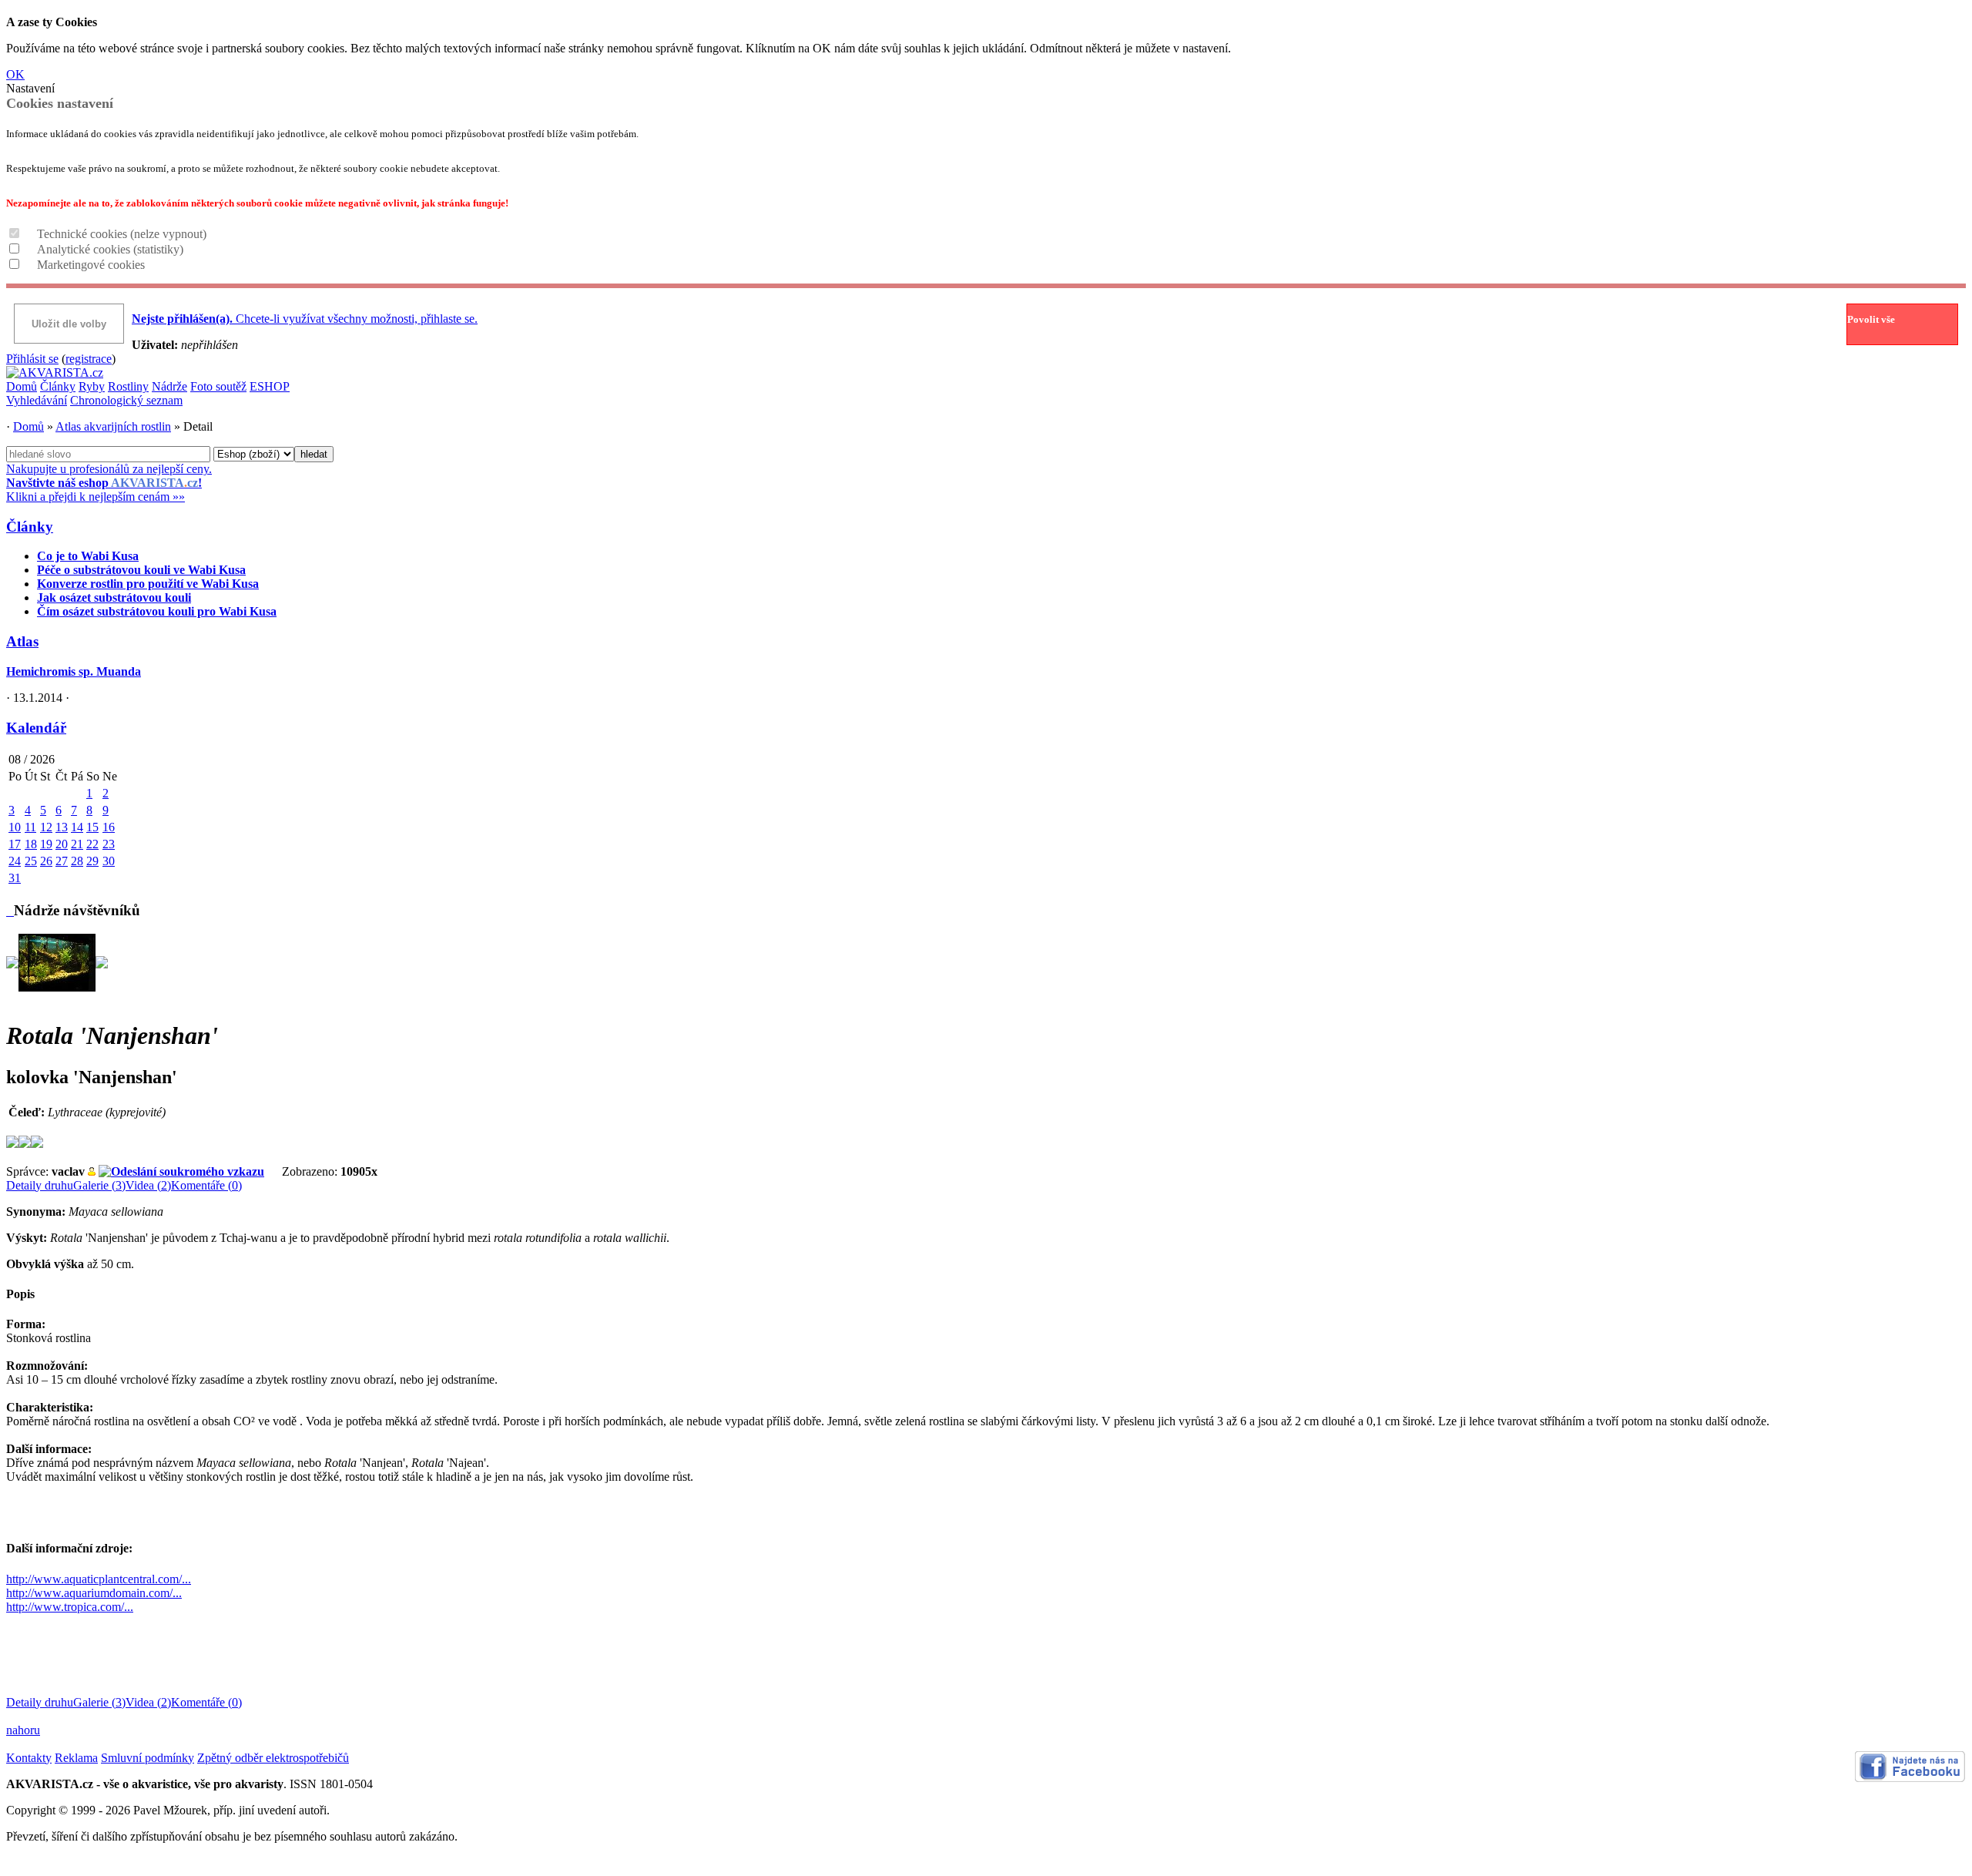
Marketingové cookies (91, 265)
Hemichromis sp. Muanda (74, 671)
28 (77, 861)
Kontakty (29, 1758)
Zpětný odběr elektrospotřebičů (273, 1758)
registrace (89, 359)
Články (58, 386)
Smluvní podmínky (148, 1758)
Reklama (76, 1758)
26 (46, 861)
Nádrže (169, 386)
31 (15, 878)
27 (62, 861)
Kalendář (36, 728)
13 (62, 827)
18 (31, 844)
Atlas (22, 641)
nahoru (23, 1730)
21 (77, 844)
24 (15, 861)
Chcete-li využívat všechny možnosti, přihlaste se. (305, 319)
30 (109, 861)
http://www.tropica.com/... (70, 1607)
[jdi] (10, 910)
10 (15, 827)
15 (92, 827)
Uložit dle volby (69, 324)
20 (62, 844)
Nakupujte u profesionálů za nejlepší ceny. (109, 483)
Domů (22, 386)
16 (109, 827)
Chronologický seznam (126, 400)
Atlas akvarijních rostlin (113, 426)
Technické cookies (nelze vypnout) (122, 234)
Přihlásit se (32, 359)
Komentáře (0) (206, 1185)
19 (46, 844)
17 (15, 844)
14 (77, 827)
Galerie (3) (99, 1185)
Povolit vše (1871, 319)
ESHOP (270, 386)
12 (46, 827)
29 (92, 861)
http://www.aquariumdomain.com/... (94, 1593)
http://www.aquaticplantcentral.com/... (99, 1579)
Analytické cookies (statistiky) (110, 249)
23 (109, 844)
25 (31, 861)
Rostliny (128, 386)
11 (30, 827)
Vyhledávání (37, 400)
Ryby (92, 386)
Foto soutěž (218, 386)
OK (15, 74)
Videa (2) (148, 1185)
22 (92, 844)
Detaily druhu (40, 1185)
